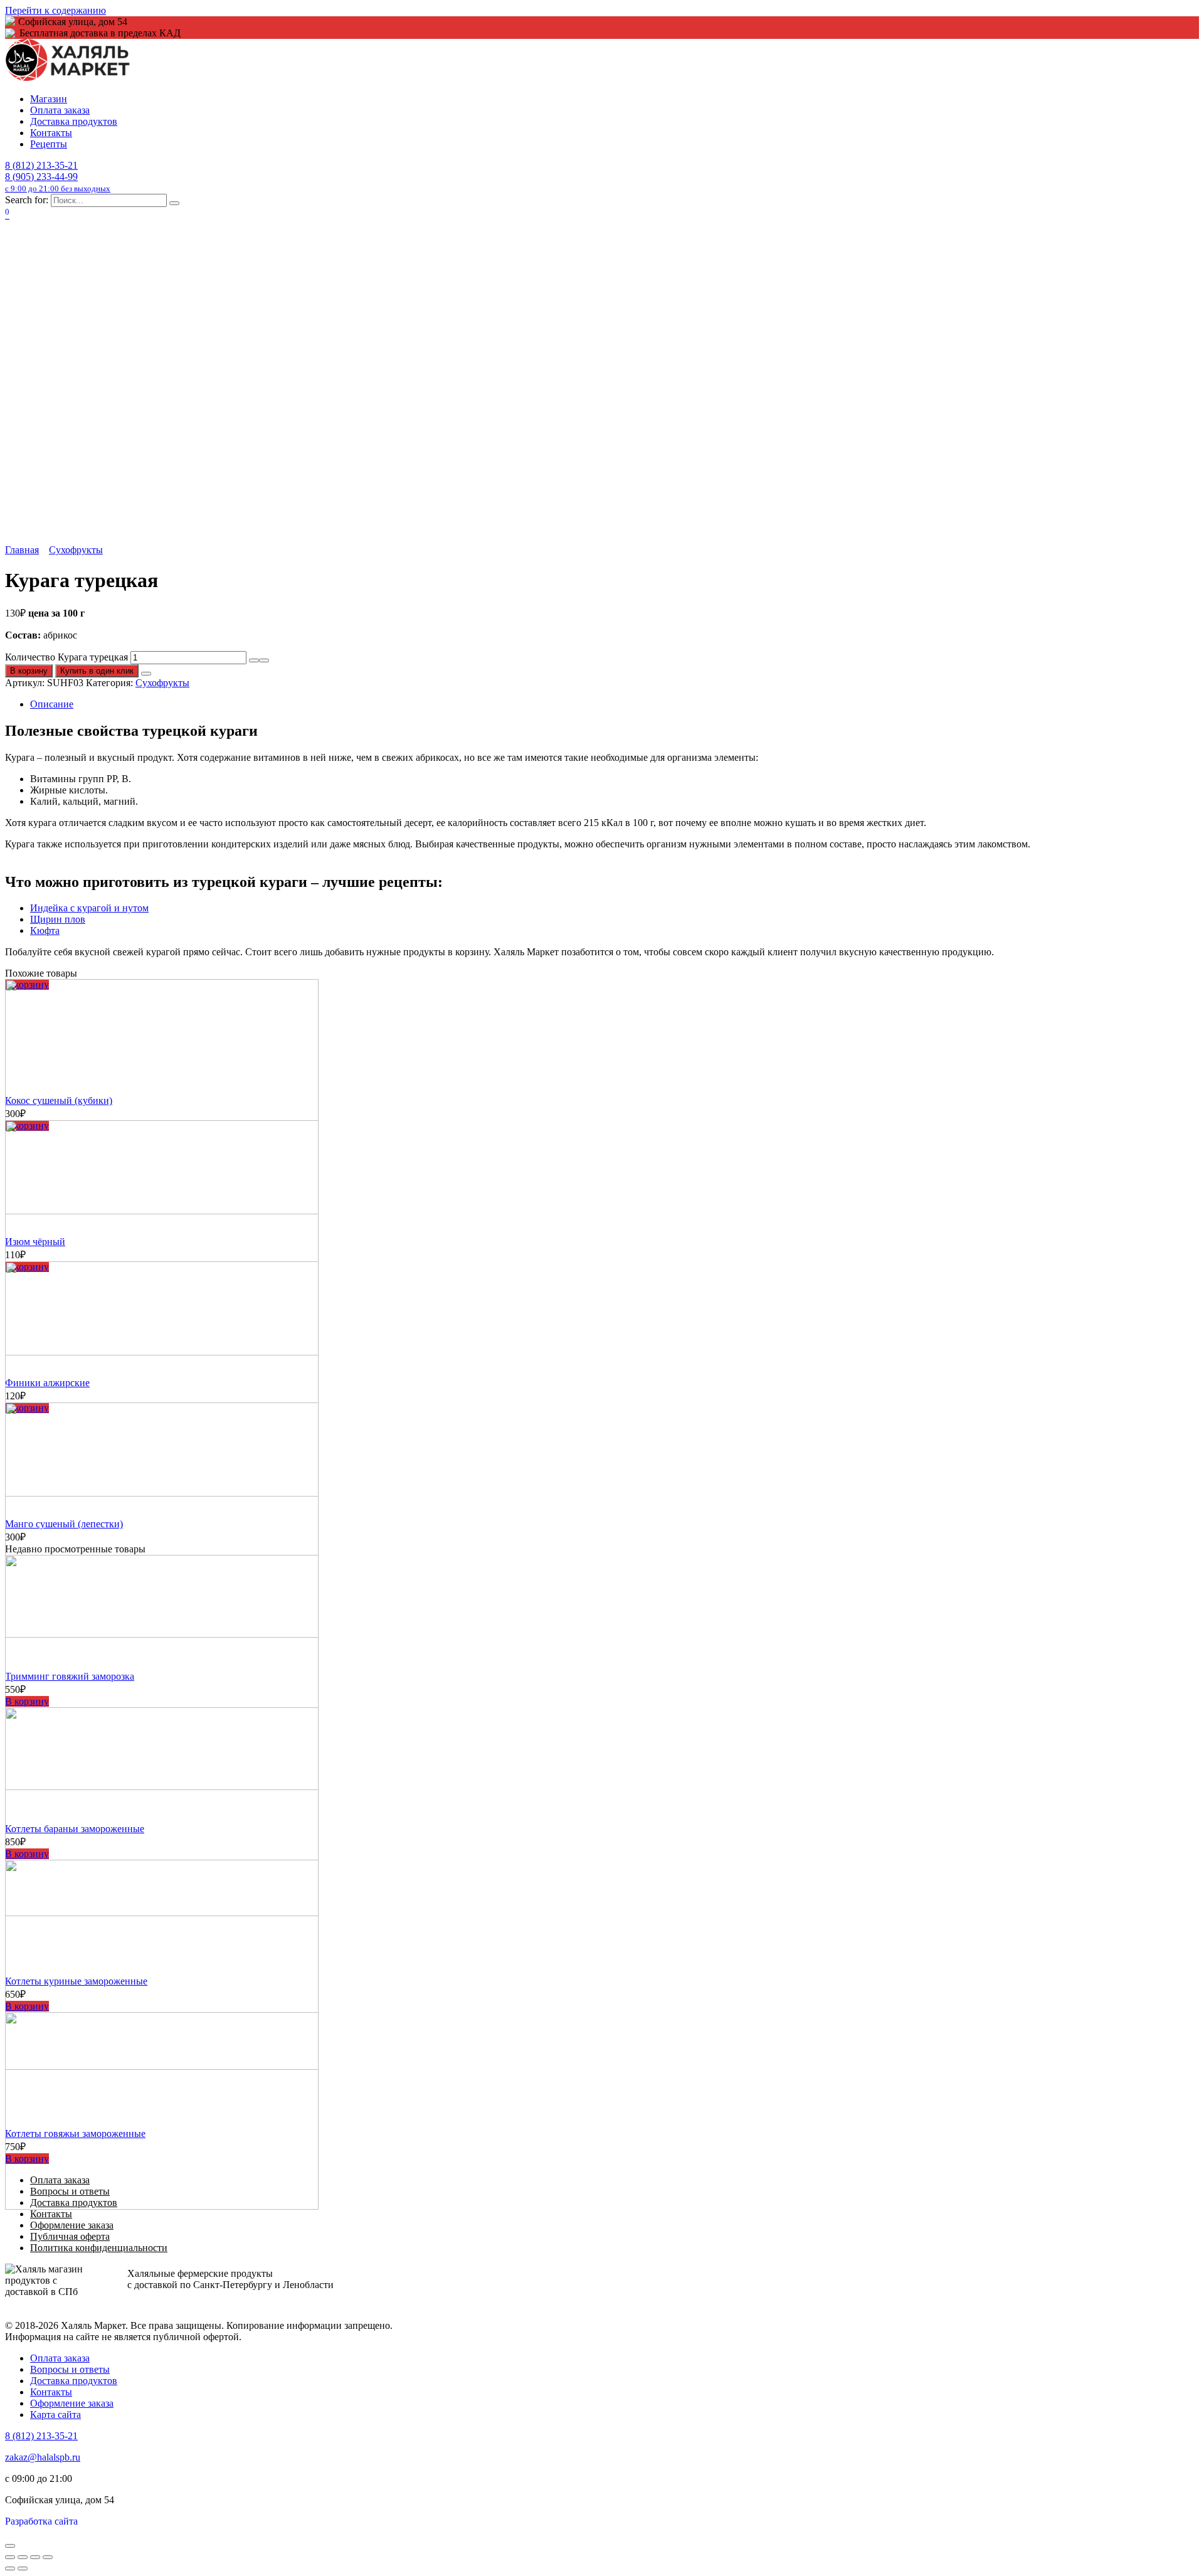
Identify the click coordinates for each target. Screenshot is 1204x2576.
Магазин (49, 99)
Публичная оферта (70, 2236)
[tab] (615, 704)
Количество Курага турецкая (66, 657)
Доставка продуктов (74, 121)
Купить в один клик (97, 671)
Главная (22, 550)
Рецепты (49, 144)
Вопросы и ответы (70, 2369)
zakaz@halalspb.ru (43, 2457)
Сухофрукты (76, 550)
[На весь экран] (35, 2557)
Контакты (51, 133)
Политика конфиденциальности (99, 2248)
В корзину (29, 671)
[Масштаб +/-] (48, 2557)
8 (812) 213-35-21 (41, 165)
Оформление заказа (72, 2225)
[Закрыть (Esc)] (10, 2557)
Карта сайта (55, 2414)
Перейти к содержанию (55, 10)
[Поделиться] (23, 2557)
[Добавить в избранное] (146, 674)
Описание (52, 704)
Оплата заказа (60, 110)
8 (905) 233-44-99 (58, 182)
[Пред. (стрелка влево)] (10, 2568)
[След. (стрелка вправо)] (23, 2568)
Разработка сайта (41, 2521)
